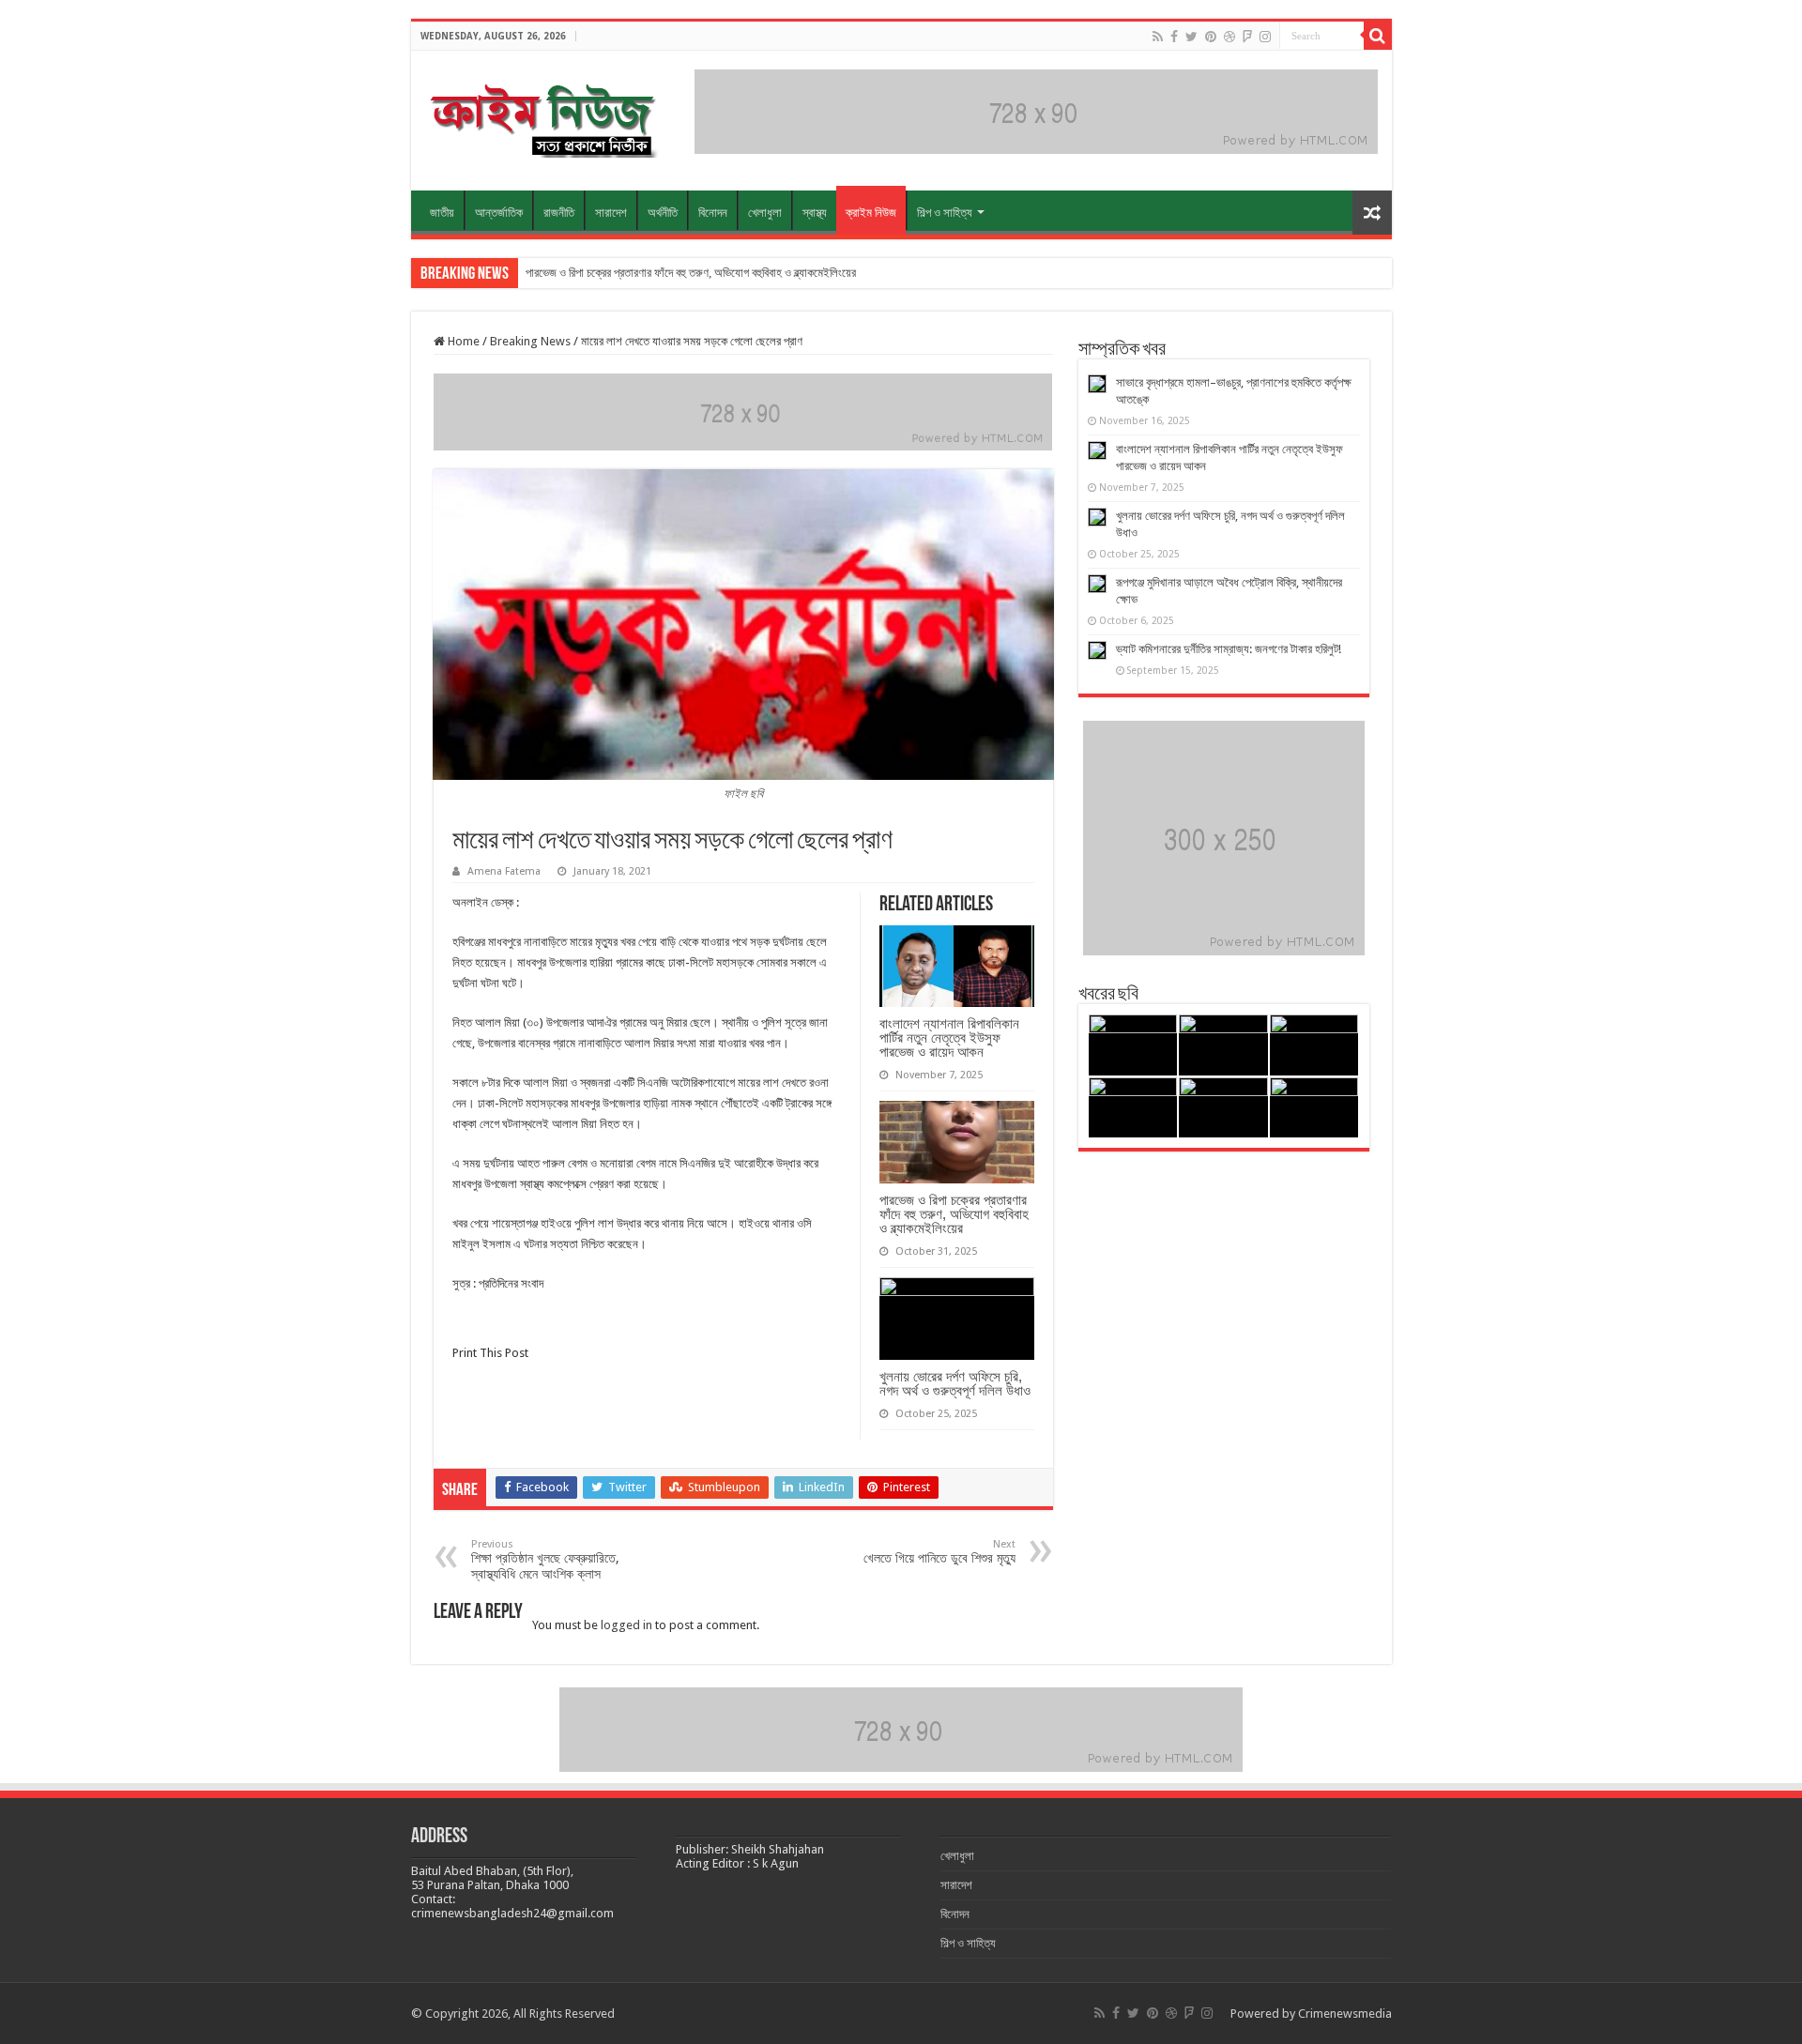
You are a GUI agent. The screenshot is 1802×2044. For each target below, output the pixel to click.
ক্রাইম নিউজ (871, 213)
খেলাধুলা (765, 213)
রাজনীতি (559, 213)
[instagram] (1265, 37)
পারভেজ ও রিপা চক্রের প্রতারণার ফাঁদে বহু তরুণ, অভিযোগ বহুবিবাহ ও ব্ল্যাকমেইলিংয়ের (691, 273)
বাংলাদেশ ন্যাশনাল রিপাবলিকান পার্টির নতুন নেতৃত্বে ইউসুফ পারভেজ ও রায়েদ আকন (949, 1037)
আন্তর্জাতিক (499, 213)
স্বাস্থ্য (815, 213)
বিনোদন (713, 213)
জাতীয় (442, 213)
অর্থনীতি (663, 213)
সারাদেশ (611, 213)
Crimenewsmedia (1345, 2013)
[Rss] (1158, 37)
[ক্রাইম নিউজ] (542, 117)
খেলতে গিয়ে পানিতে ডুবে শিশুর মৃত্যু (939, 1552)
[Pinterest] (1211, 37)
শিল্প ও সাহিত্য (945, 213)
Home (462, 341)
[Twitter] (1191, 37)
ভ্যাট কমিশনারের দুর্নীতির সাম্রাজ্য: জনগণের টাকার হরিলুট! (1229, 649)
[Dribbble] (1229, 37)
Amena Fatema (504, 871)
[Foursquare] (1247, 37)
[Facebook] (1174, 37)
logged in (626, 1625)
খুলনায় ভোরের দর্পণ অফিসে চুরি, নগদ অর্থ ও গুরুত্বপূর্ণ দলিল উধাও (955, 1383)
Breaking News (530, 341)
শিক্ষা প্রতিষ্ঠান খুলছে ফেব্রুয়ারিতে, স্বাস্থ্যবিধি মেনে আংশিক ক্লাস (545, 1560)
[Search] (1378, 36)
